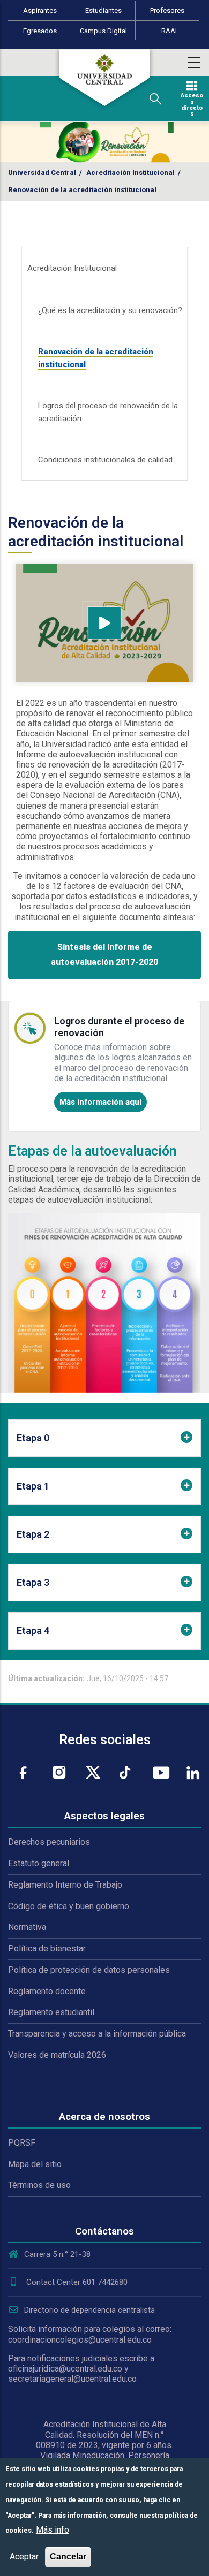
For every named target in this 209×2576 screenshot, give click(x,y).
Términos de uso (39, 2185)
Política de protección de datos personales (89, 1970)
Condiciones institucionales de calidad (105, 460)
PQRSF (22, 2143)
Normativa (27, 1927)
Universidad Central (42, 173)
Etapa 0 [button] (33, 1438)
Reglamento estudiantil (51, 2012)
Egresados (40, 31)
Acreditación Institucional (130, 173)
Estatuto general (39, 1863)
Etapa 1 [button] (33, 1486)
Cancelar (68, 2556)
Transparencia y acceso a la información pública (97, 2034)
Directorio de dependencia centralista (89, 2310)
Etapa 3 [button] (33, 1582)
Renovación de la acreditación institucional (96, 358)
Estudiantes (103, 10)
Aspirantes (40, 10)
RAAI (169, 31)
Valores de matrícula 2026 (57, 2055)
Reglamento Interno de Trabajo (65, 1885)
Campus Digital (103, 31)
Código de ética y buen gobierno (69, 1906)
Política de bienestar (47, 1948)
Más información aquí (100, 1102)
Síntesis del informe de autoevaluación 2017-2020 (104, 955)
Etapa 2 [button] (33, 1534)
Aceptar (24, 2556)
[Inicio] (104, 78)
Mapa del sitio (35, 2164)
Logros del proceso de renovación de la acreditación (108, 412)
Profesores (167, 10)
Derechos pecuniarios (49, 1842)
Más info (53, 2530)
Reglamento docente (47, 1991)
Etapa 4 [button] (33, 1631)
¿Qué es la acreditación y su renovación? (110, 310)
